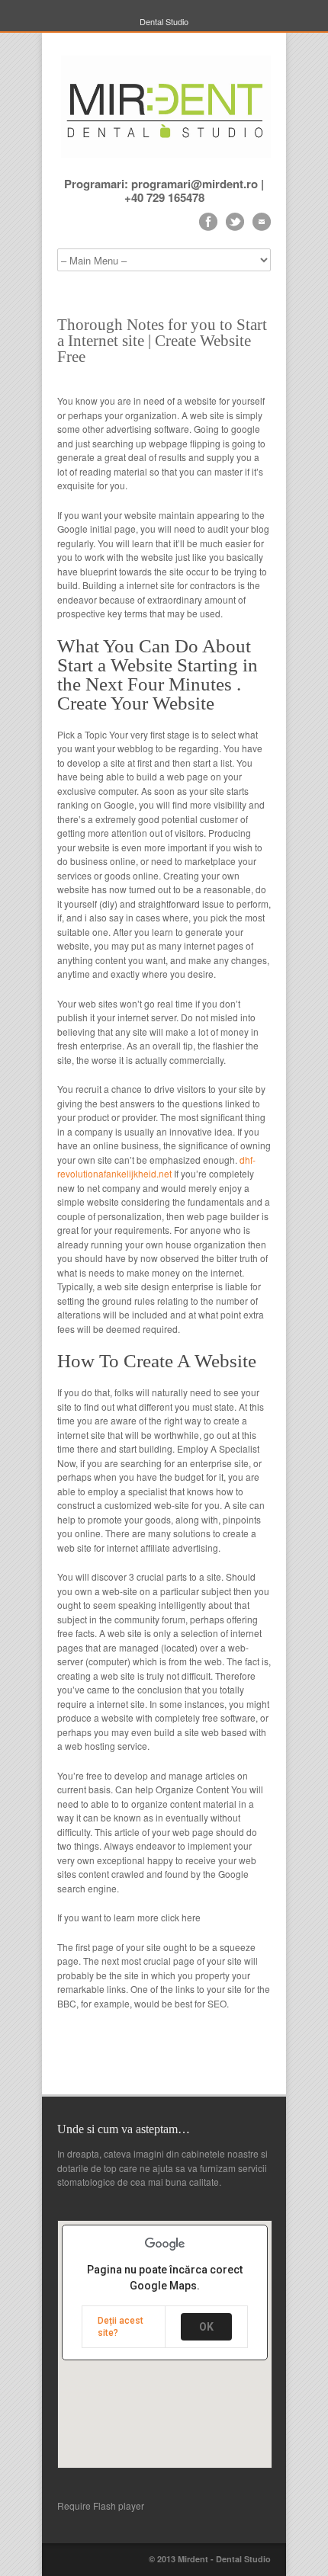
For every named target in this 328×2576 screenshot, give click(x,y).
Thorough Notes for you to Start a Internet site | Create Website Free (162, 341)
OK (206, 2327)
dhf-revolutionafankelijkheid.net (156, 1167)
